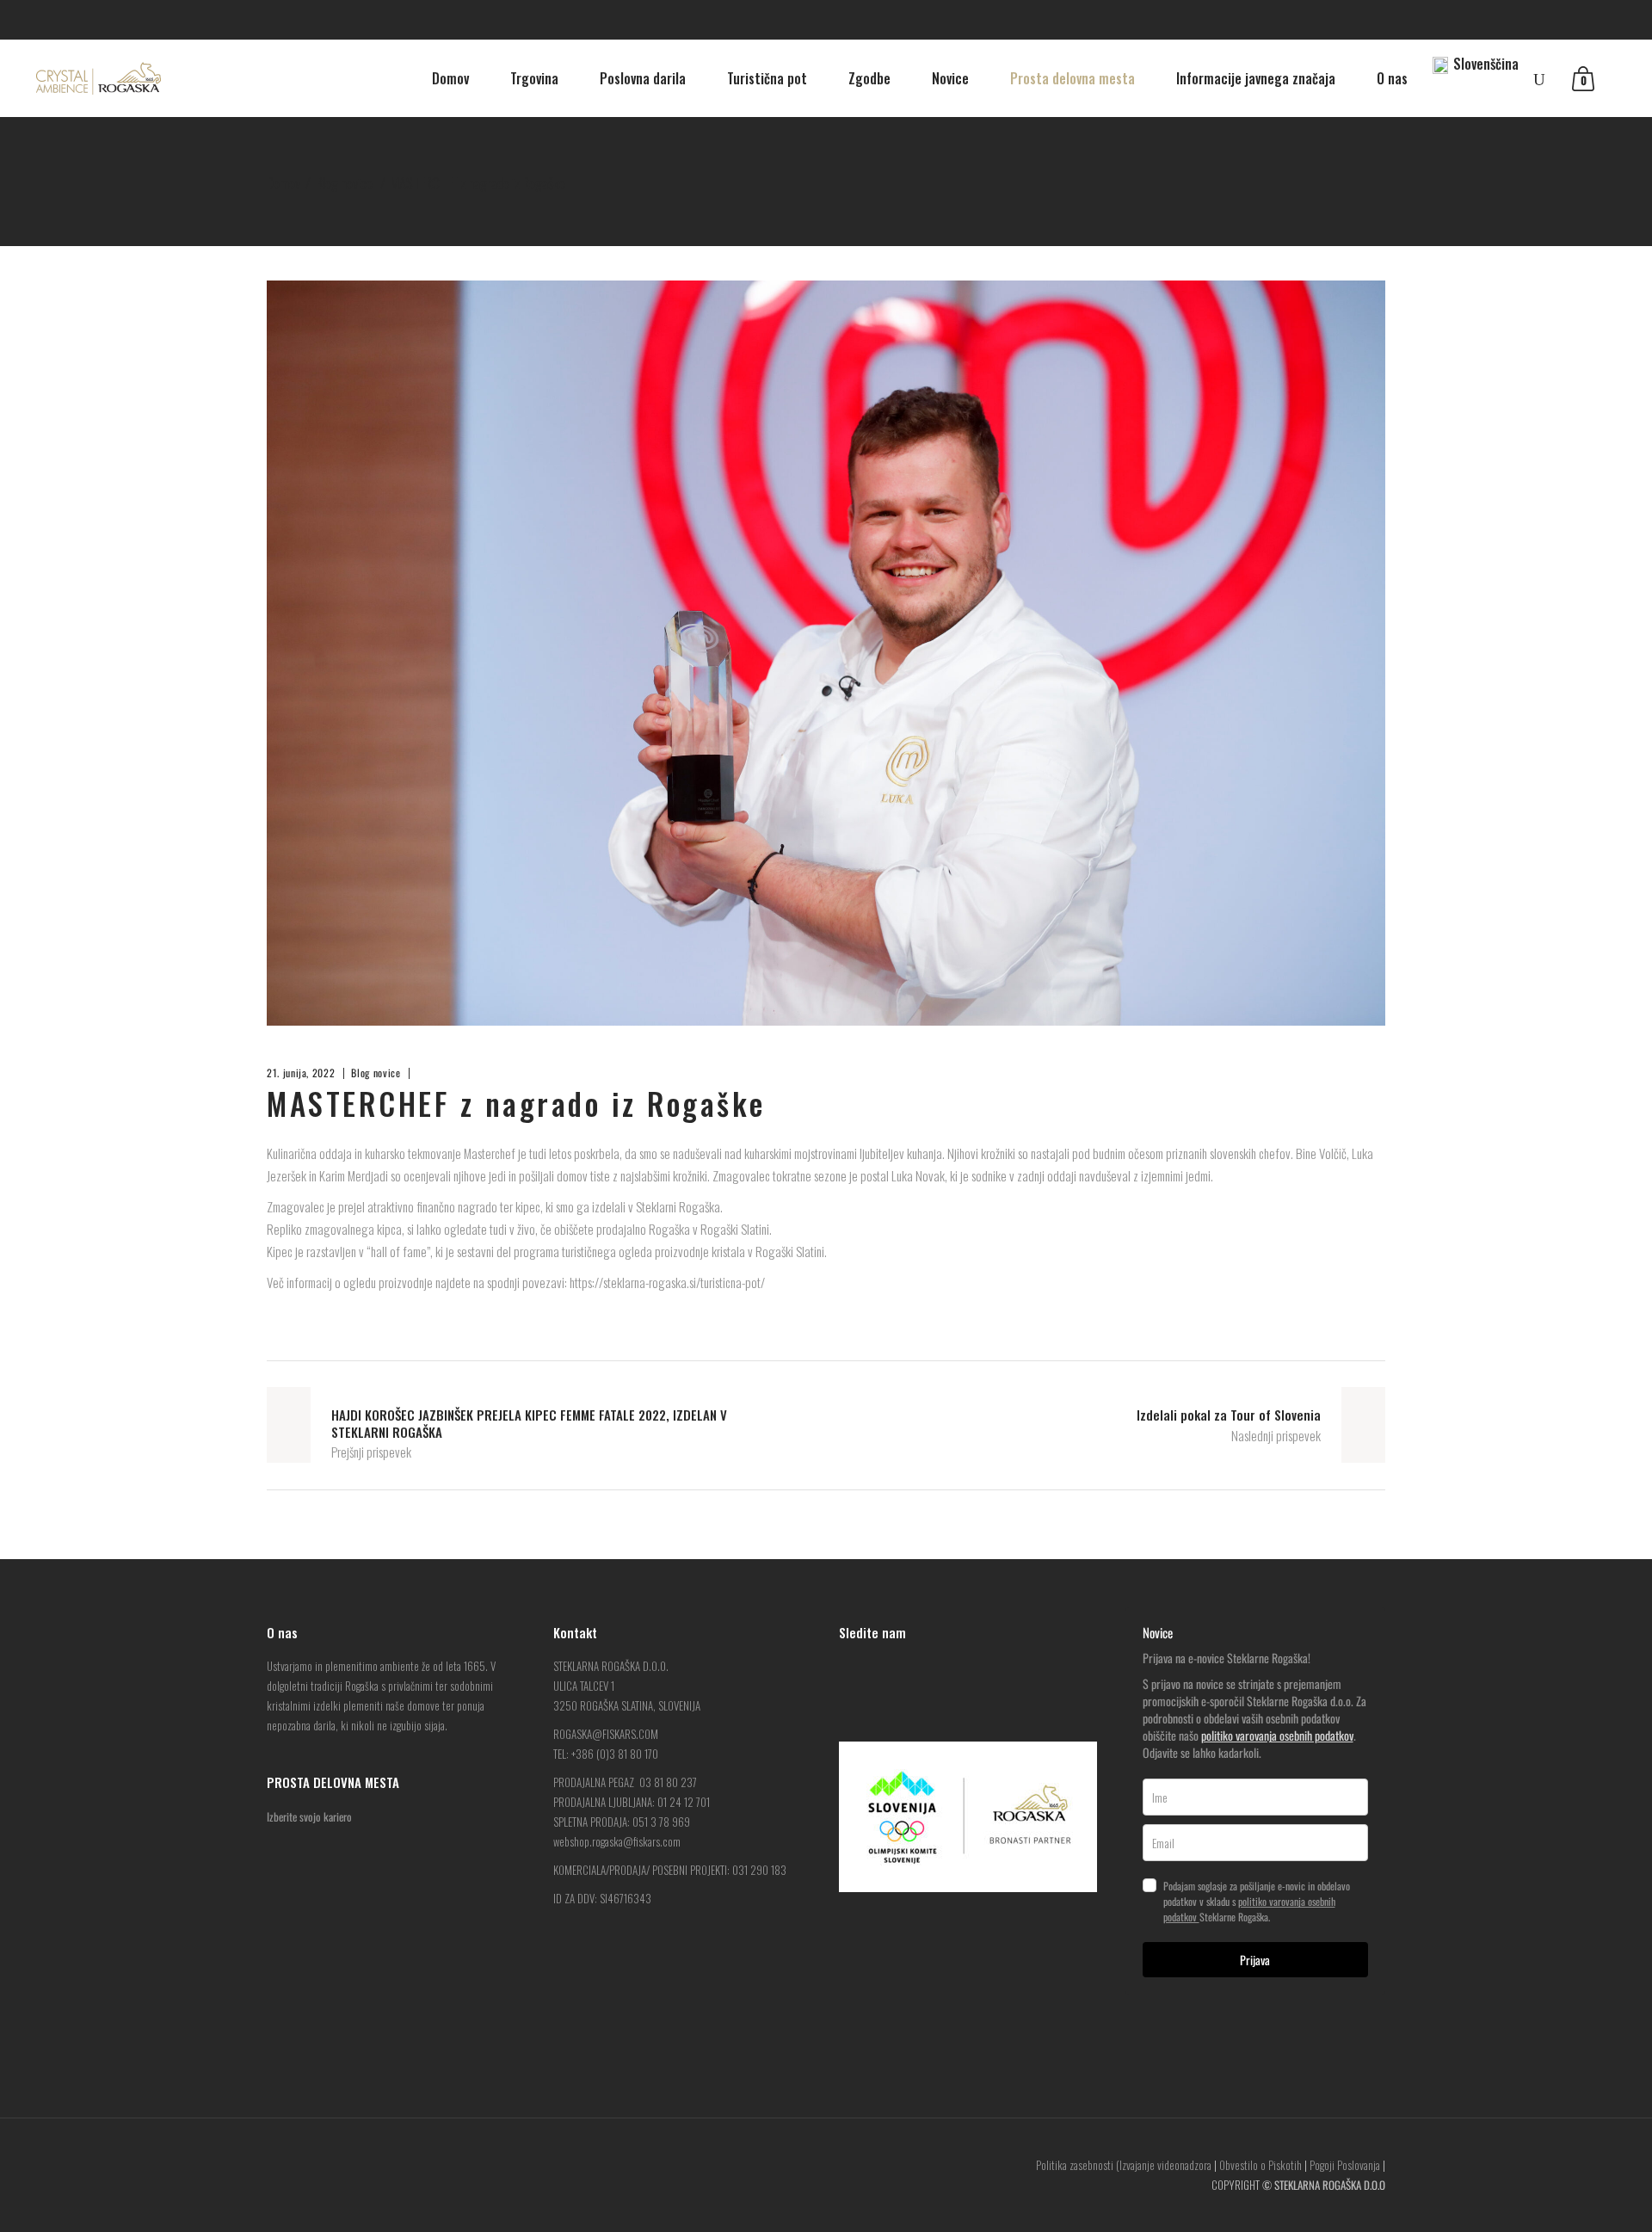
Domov (284, 183)
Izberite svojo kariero (309, 1816)
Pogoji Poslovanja (1345, 2165)
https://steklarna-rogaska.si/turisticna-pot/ (667, 1282)
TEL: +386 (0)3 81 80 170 (606, 1754)
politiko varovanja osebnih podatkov (1277, 1735)
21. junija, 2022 (301, 1073)
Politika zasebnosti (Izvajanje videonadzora (1124, 2165)
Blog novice (344, 183)
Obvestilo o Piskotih (1261, 2165)
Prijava (1255, 1960)
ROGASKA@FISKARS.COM (606, 1734)
